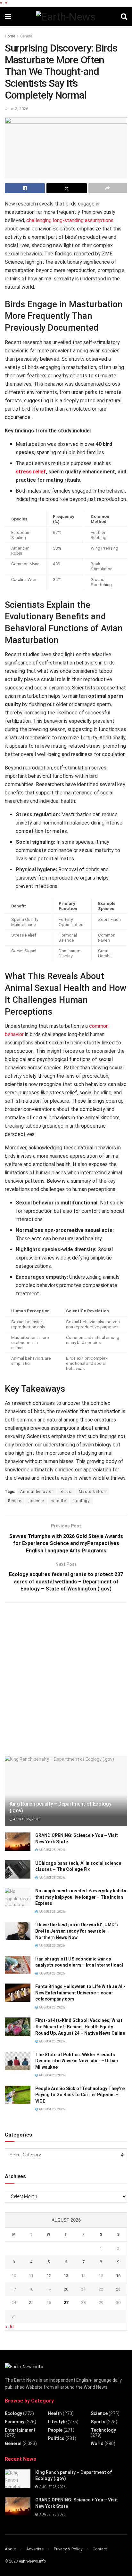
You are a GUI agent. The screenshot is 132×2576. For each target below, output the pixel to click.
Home (10, 36)
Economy (15, 2422)
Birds (66, 1492)
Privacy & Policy (68, 2549)
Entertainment (20, 2430)
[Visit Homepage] (66, 17)
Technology (103, 2430)
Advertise (35, 2549)
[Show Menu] (8, 17)
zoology (82, 1501)
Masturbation (92, 1492)
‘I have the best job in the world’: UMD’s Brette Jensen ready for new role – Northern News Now (77, 1931)
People (15, 1501)
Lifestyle (57, 2422)
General (27, 36)
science (36, 1501)
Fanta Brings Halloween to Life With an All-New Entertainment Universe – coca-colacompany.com (80, 1993)
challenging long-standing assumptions (70, 220)
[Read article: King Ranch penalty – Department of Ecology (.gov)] (18, 2479)
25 (31, 2302)
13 (66, 2276)
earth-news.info (32, 2561)
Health (55, 2413)
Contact (100, 2549)
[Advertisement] (66, 1678)
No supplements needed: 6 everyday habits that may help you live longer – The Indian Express (81, 1897)
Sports (98, 2422)
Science (99, 2413)
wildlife (59, 1501)
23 (118, 2289)
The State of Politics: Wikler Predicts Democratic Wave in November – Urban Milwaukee (77, 2061)
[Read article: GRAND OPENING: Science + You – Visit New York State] (18, 1842)
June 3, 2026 (16, 109)
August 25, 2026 (26, 1819)
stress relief (31, 472)
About (10, 2549)
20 (66, 2289)
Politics (56, 2438)
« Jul (10, 2327)
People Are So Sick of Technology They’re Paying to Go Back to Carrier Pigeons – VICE (80, 2095)
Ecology (13, 2413)
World (97, 2443)
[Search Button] (124, 17)
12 (49, 2276)
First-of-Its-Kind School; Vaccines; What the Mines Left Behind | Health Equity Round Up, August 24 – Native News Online (80, 2027)
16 (118, 2276)
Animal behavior (37, 1492)
